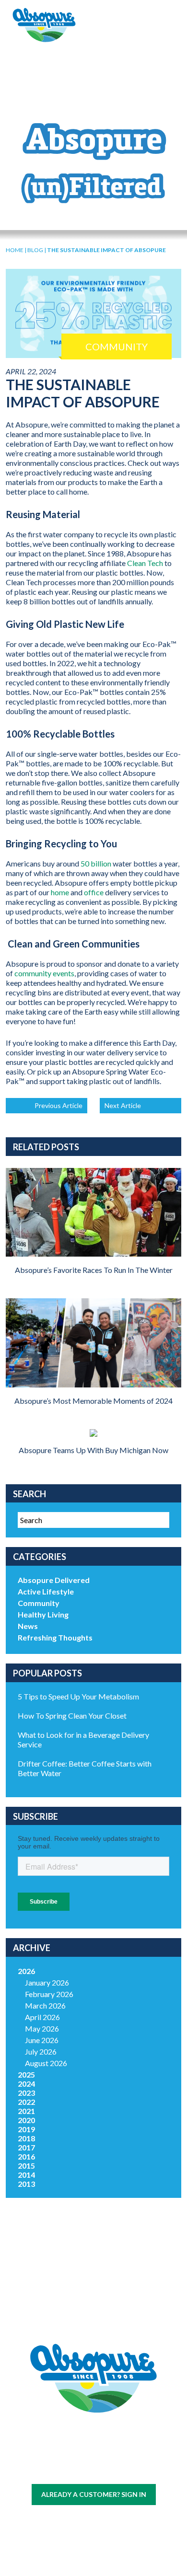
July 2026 (41, 2051)
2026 (26, 1971)
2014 (26, 2175)
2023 (26, 2093)
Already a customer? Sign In (94, 2494)
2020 (26, 2120)
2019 (26, 2129)
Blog (35, 250)
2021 (26, 2111)
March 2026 (45, 2005)
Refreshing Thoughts (55, 1637)
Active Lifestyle (46, 1591)
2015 (26, 2166)
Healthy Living (43, 1614)
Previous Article (58, 1105)
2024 (26, 2084)
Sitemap (70, 2470)
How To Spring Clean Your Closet (72, 1715)
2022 (26, 2102)
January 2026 (47, 1982)
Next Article (123, 1105)
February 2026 (49, 1994)
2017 (26, 2147)
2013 (26, 2184)
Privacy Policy (109, 2470)
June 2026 (42, 2040)
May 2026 (42, 2028)
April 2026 (42, 2017)
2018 (26, 2138)
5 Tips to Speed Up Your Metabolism (78, 1696)
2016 (26, 2156)
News (28, 1626)
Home (15, 250)
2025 (26, 2074)
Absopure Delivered (54, 1580)
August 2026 (46, 2063)
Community (39, 1603)
